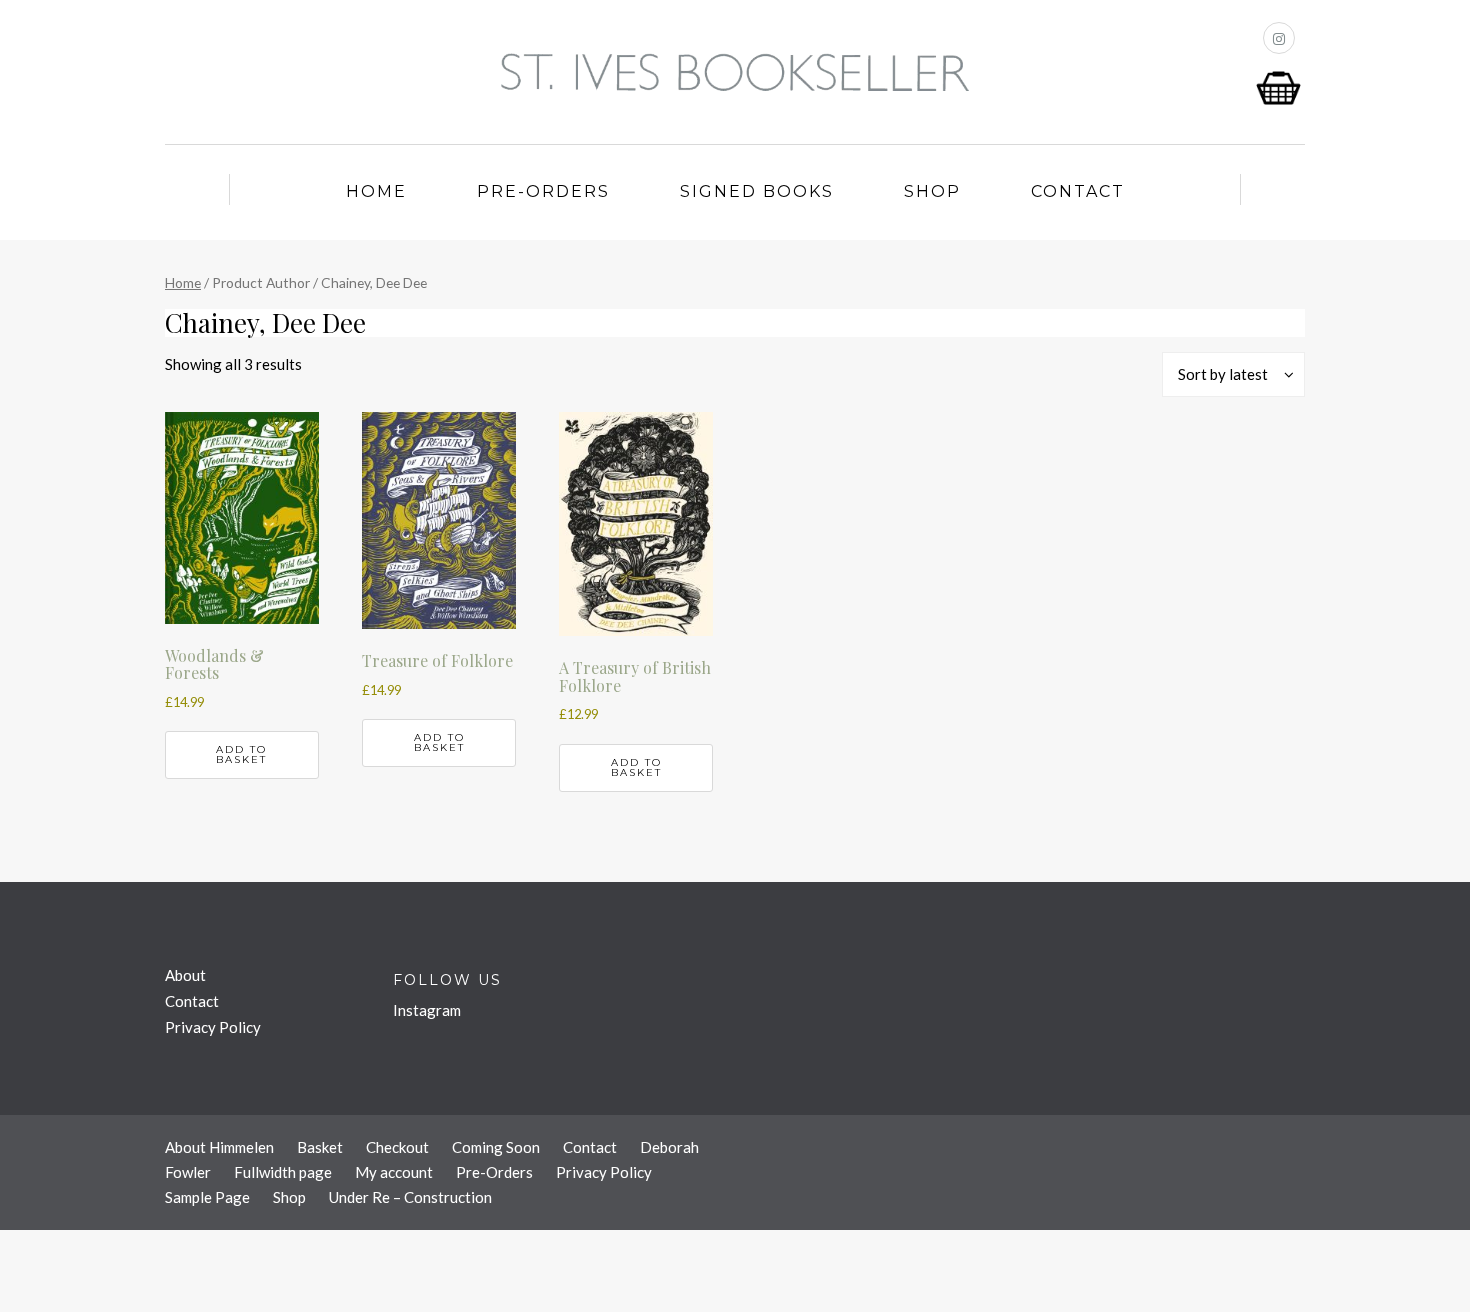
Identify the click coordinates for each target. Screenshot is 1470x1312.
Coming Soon (496, 1147)
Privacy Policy (213, 1027)
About (185, 975)
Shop (932, 191)
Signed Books (757, 191)
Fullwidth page (283, 1172)
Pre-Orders (543, 191)
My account (394, 1172)
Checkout (397, 1147)
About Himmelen (219, 1147)
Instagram (427, 1010)
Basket (320, 1147)
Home (376, 191)
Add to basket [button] (241, 754)
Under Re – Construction (410, 1197)
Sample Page (207, 1197)
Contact (1078, 191)
